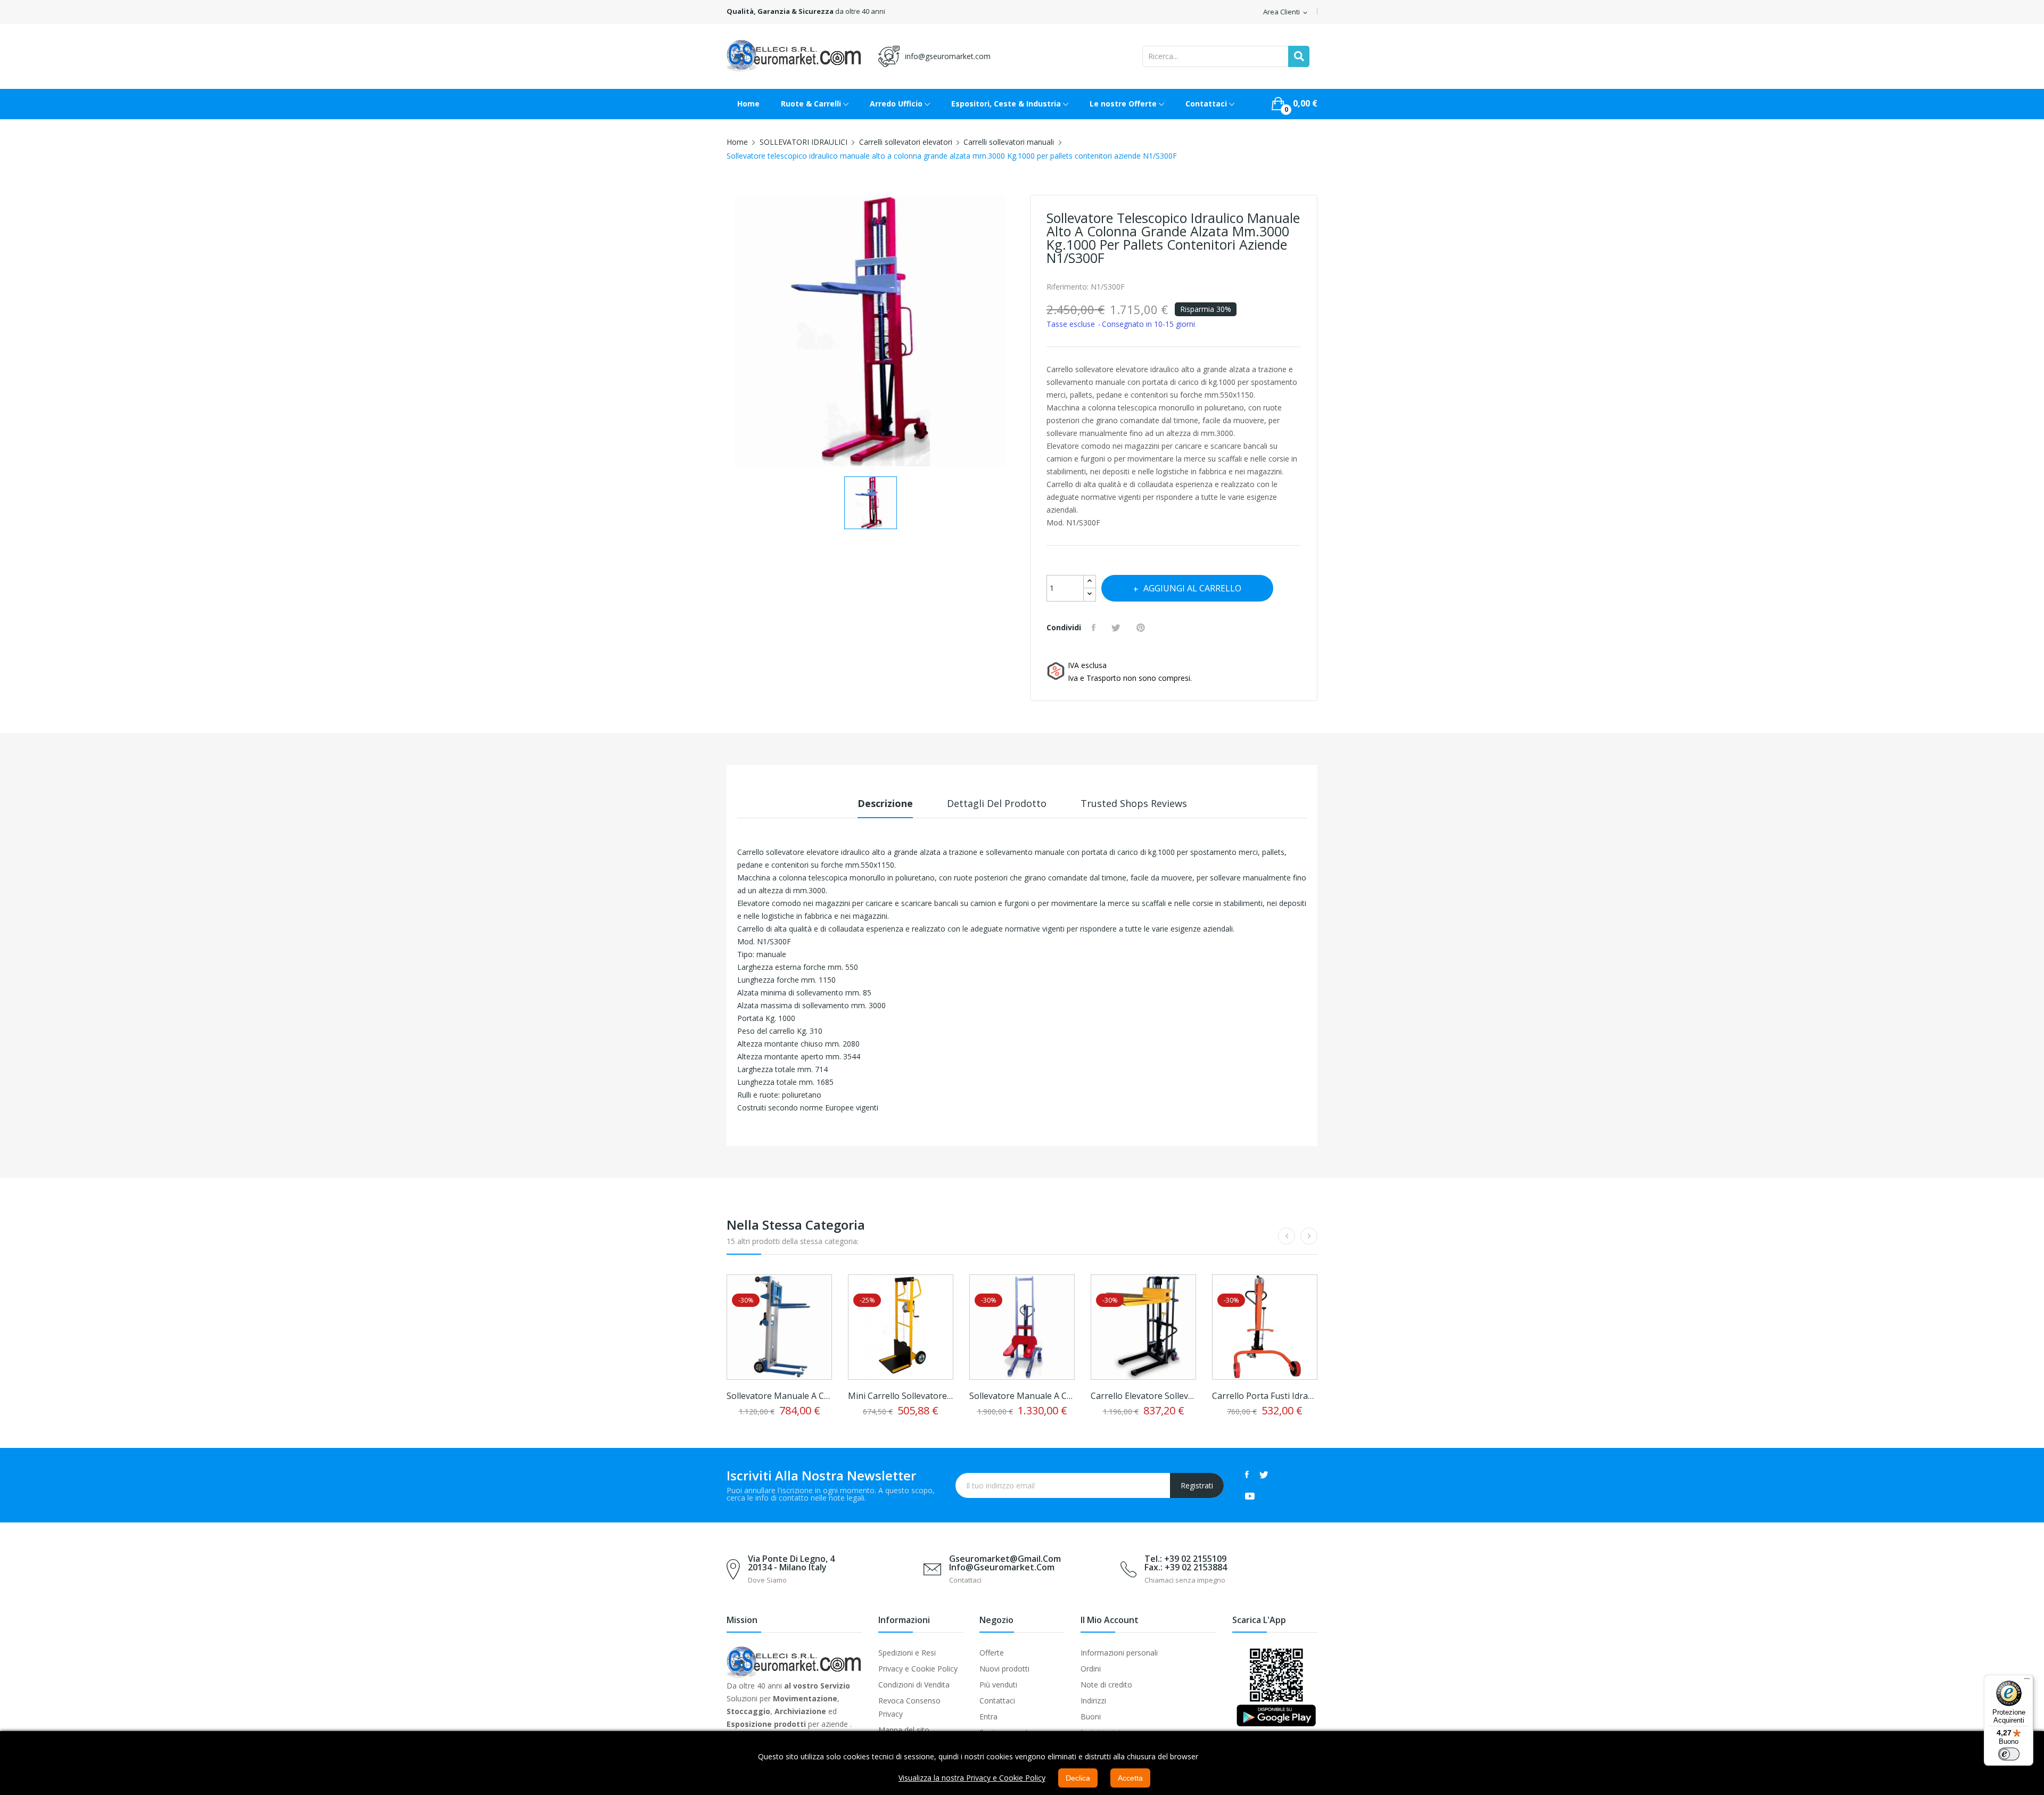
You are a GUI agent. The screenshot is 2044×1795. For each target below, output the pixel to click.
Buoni (1091, 1716)
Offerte (992, 1653)
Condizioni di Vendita (914, 1685)
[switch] (2009, 1754)
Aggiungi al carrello (1192, 588)
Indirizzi (1093, 1701)
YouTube (1250, 1496)
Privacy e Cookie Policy (918, 1669)
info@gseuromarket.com (948, 56)
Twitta (1117, 628)
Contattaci (997, 1701)
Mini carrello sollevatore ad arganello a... (901, 1396)
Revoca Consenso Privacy (909, 1707)
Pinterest (1142, 628)
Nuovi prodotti (1004, 1669)
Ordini (1091, 1669)
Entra (988, 1716)
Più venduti (998, 1685)
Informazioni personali (1119, 1653)
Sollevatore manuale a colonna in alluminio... (779, 1396)
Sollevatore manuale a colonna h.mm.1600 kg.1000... (1022, 1396)
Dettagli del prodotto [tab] (997, 803)
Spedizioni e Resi (907, 1653)
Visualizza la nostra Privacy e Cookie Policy (972, 1778)
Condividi (1095, 628)
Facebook (1247, 1475)
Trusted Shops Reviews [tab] (1134, 803)
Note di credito (1106, 1685)
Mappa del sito (904, 1730)
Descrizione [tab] (885, 803)
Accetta (1130, 1778)
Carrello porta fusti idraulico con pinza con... (1265, 1396)
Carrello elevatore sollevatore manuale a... (1143, 1396)
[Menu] (2027, 1681)
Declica (1078, 1778)
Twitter (1264, 1475)
